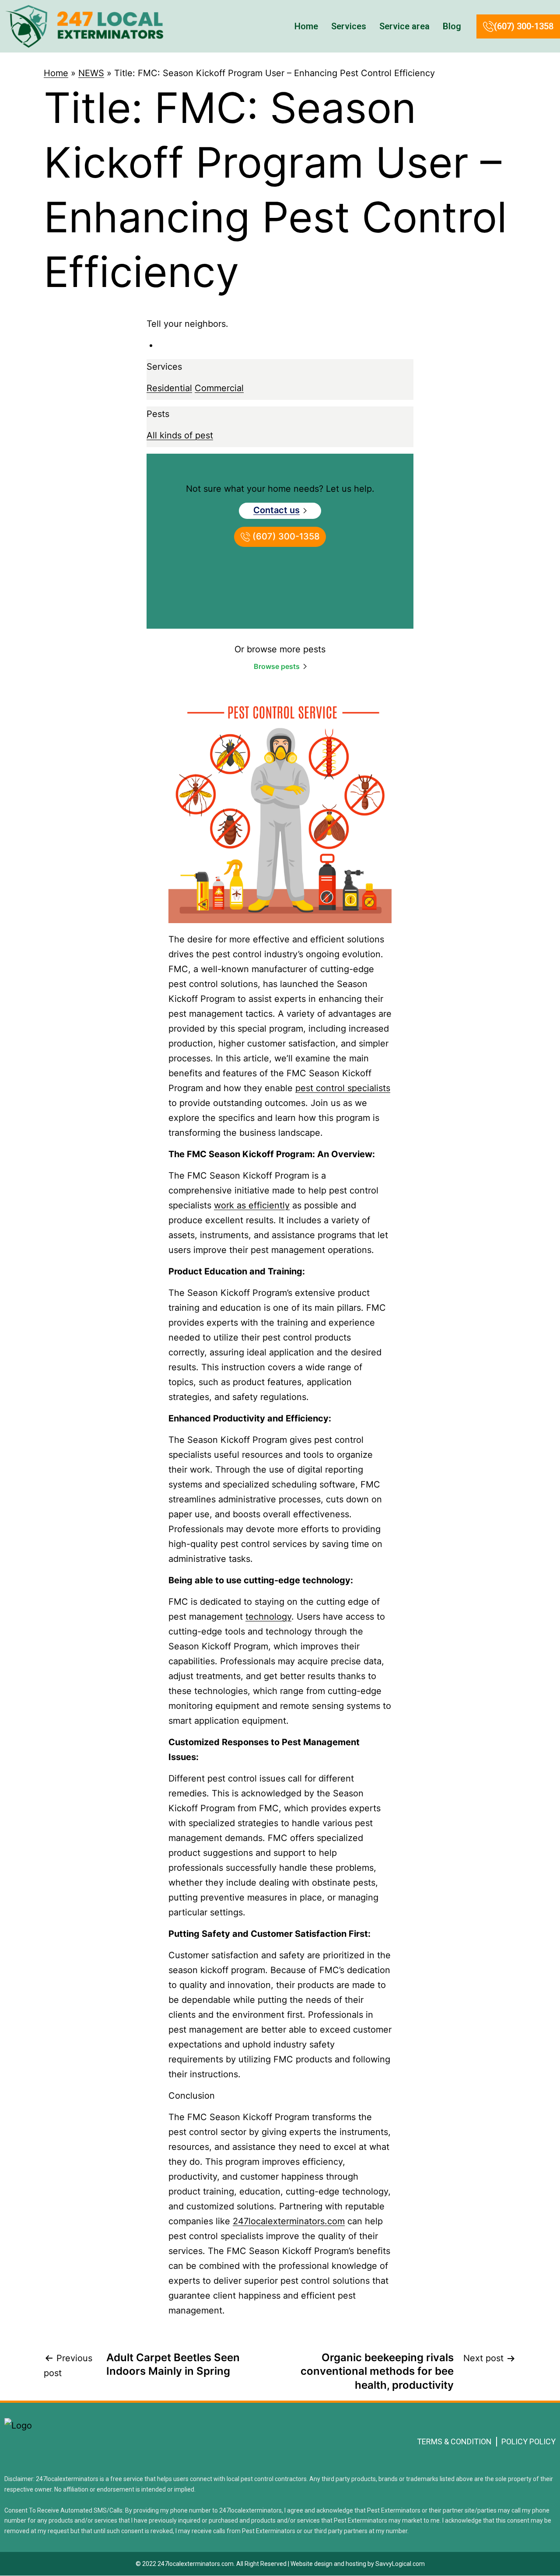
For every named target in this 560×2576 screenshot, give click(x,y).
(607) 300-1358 (524, 26)
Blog (452, 26)
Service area (404, 26)
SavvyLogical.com (400, 2564)
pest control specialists (343, 1088)
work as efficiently (252, 1205)
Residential (169, 388)
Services (349, 26)
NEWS (91, 73)
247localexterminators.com (289, 2221)
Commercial (219, 388)
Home (306, 26)
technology (268, 1617)
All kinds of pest (180, 435)
